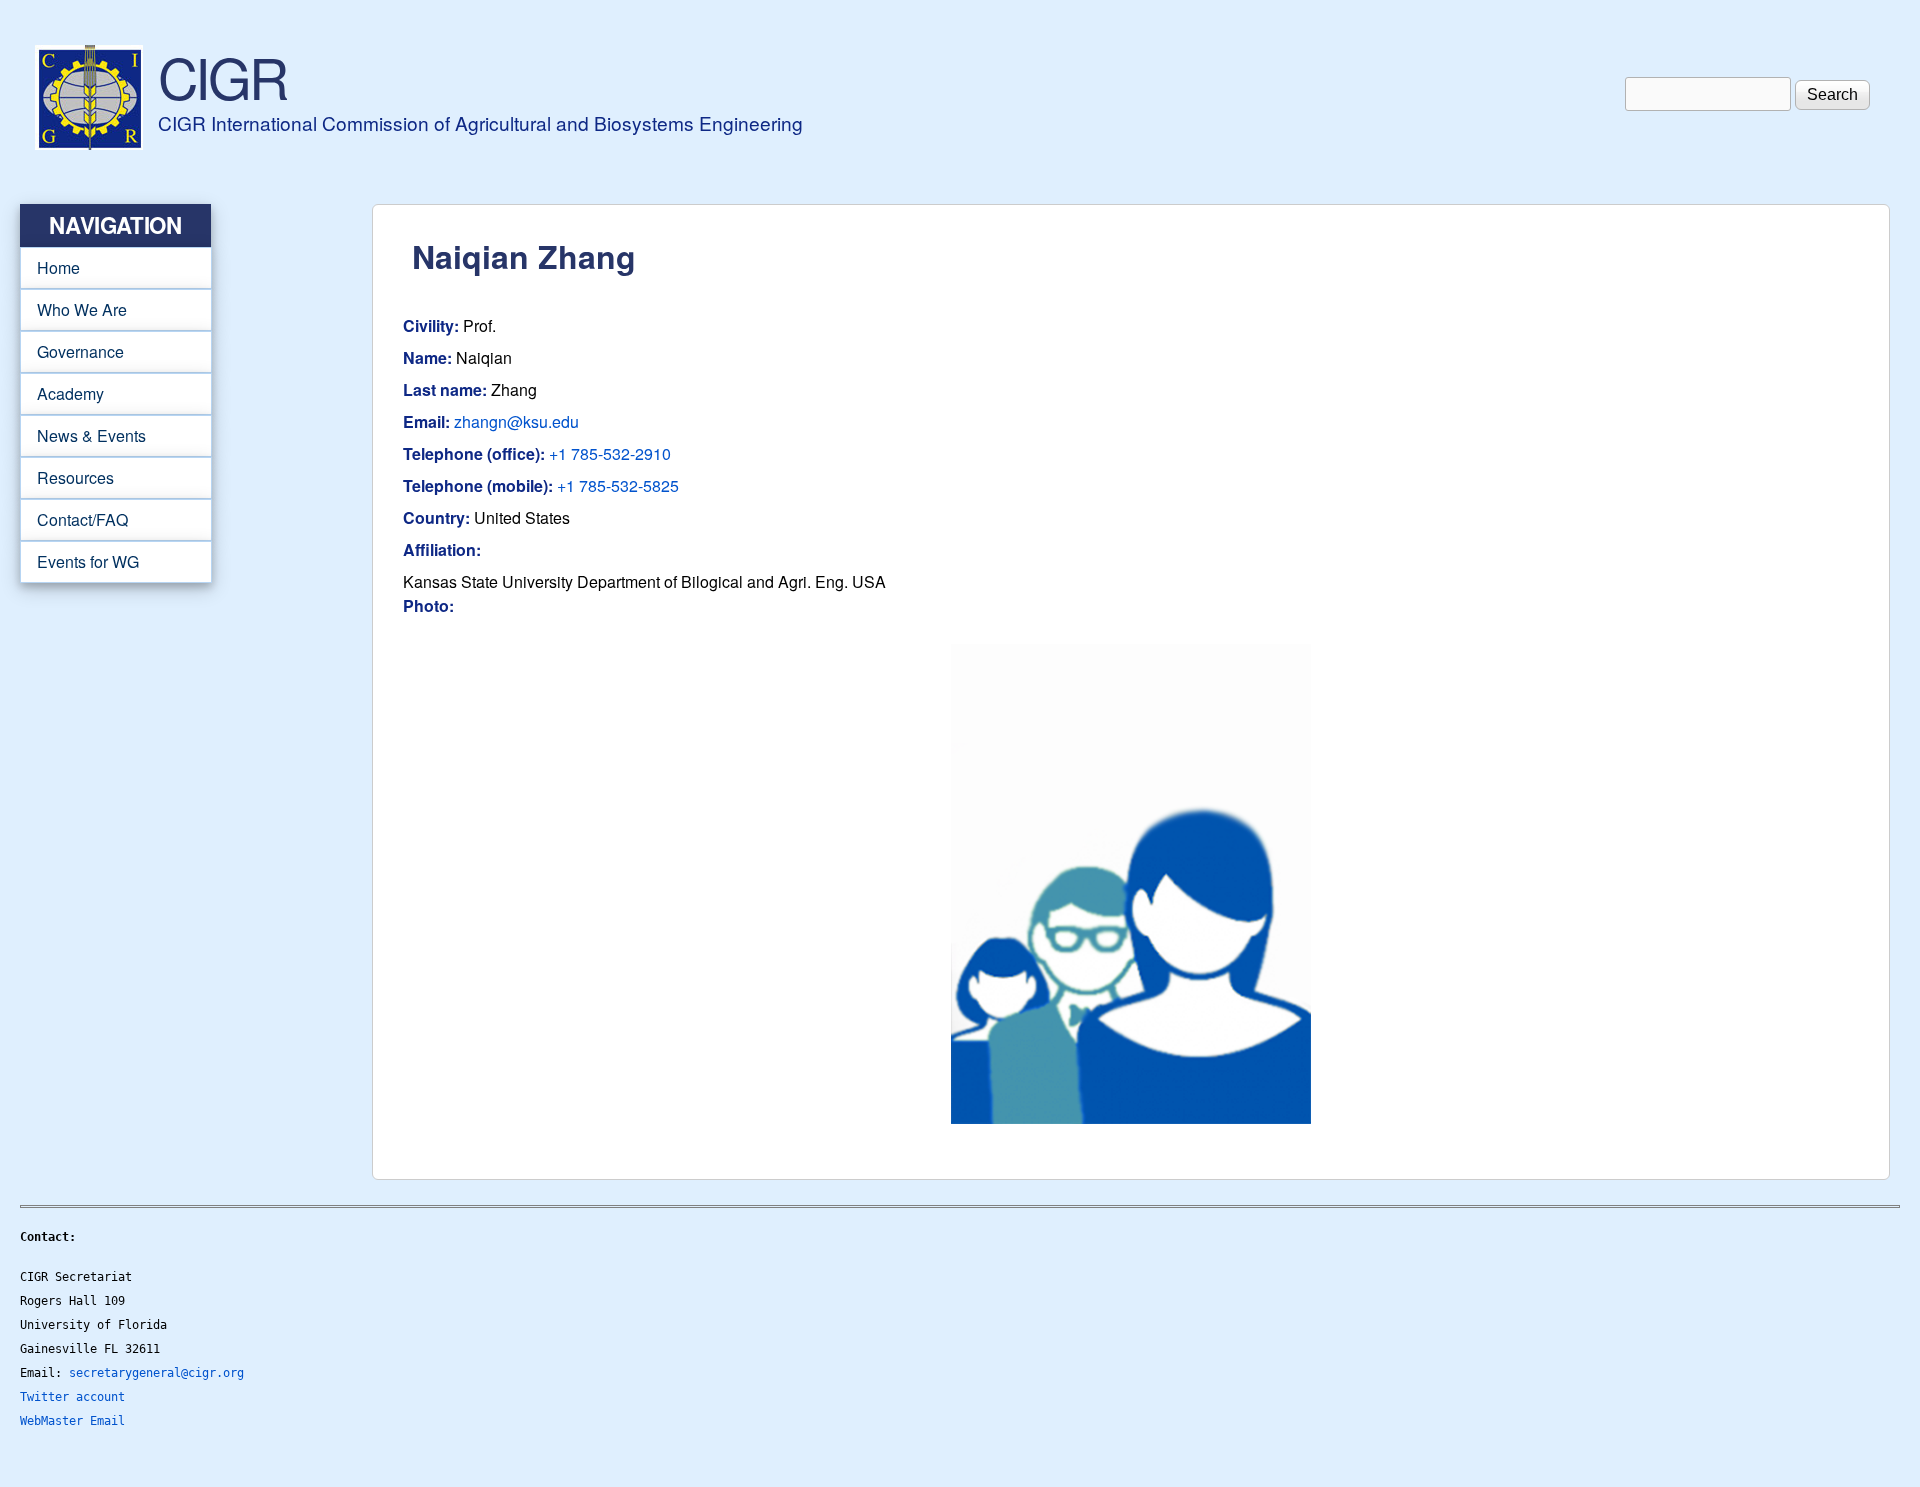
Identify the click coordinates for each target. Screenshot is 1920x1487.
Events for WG (88, 561)
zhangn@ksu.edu (516, 421)
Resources (67, 478)
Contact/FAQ (74, 520)
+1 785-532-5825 (618, 485)
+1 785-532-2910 (610, 453)
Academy (62, 394)
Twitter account (72, 1397)
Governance (72, 352)
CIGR (222, 76)
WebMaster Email (72, 1421)
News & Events (83, 436)
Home (58, 267)
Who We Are (73, 310)
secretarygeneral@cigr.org (156, 1373)
